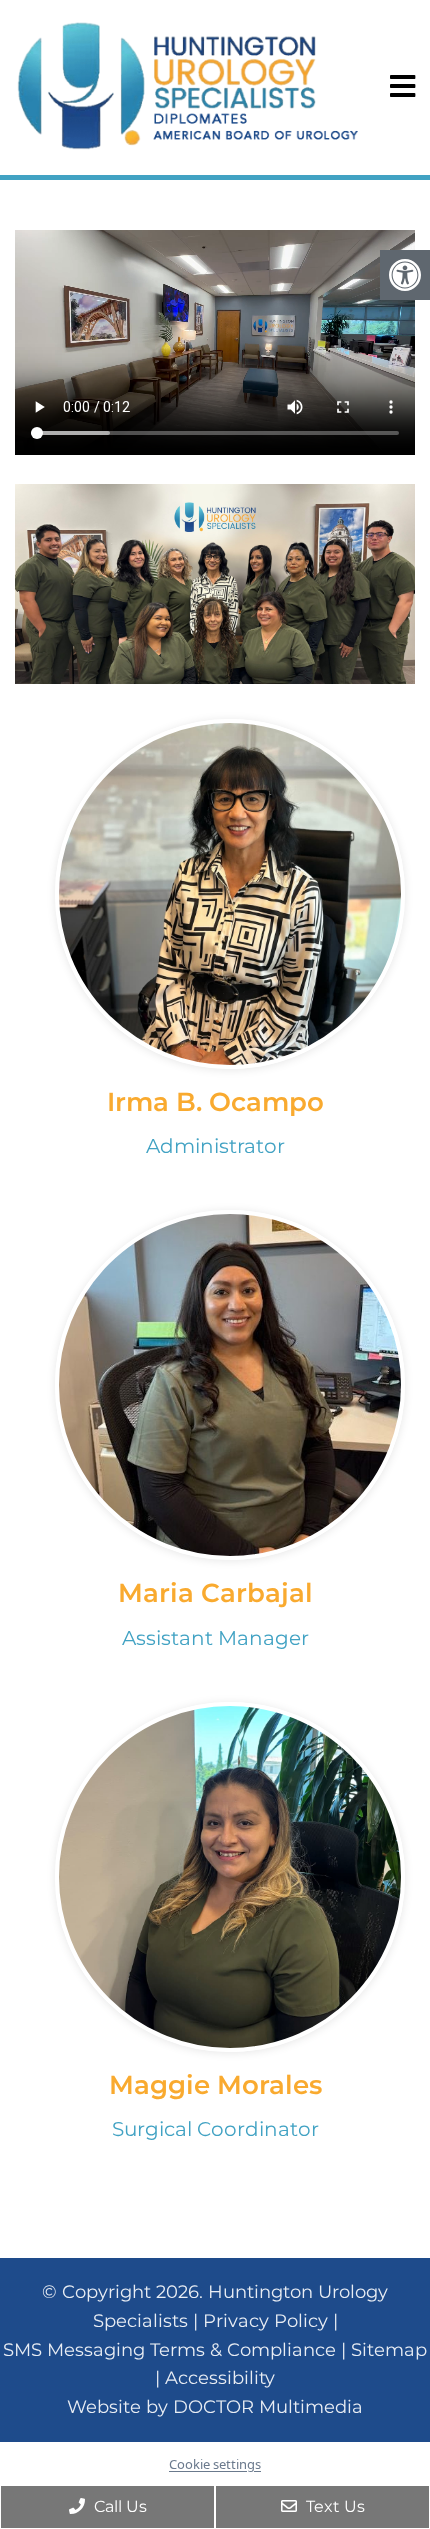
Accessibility (220, 2378)
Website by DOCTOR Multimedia (215, 2407)
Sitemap (389, 2350)
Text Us (333, 2506)
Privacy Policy (265, 2321)
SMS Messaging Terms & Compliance (169, 2350)
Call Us (118, 2506)
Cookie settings (215, 2464)
